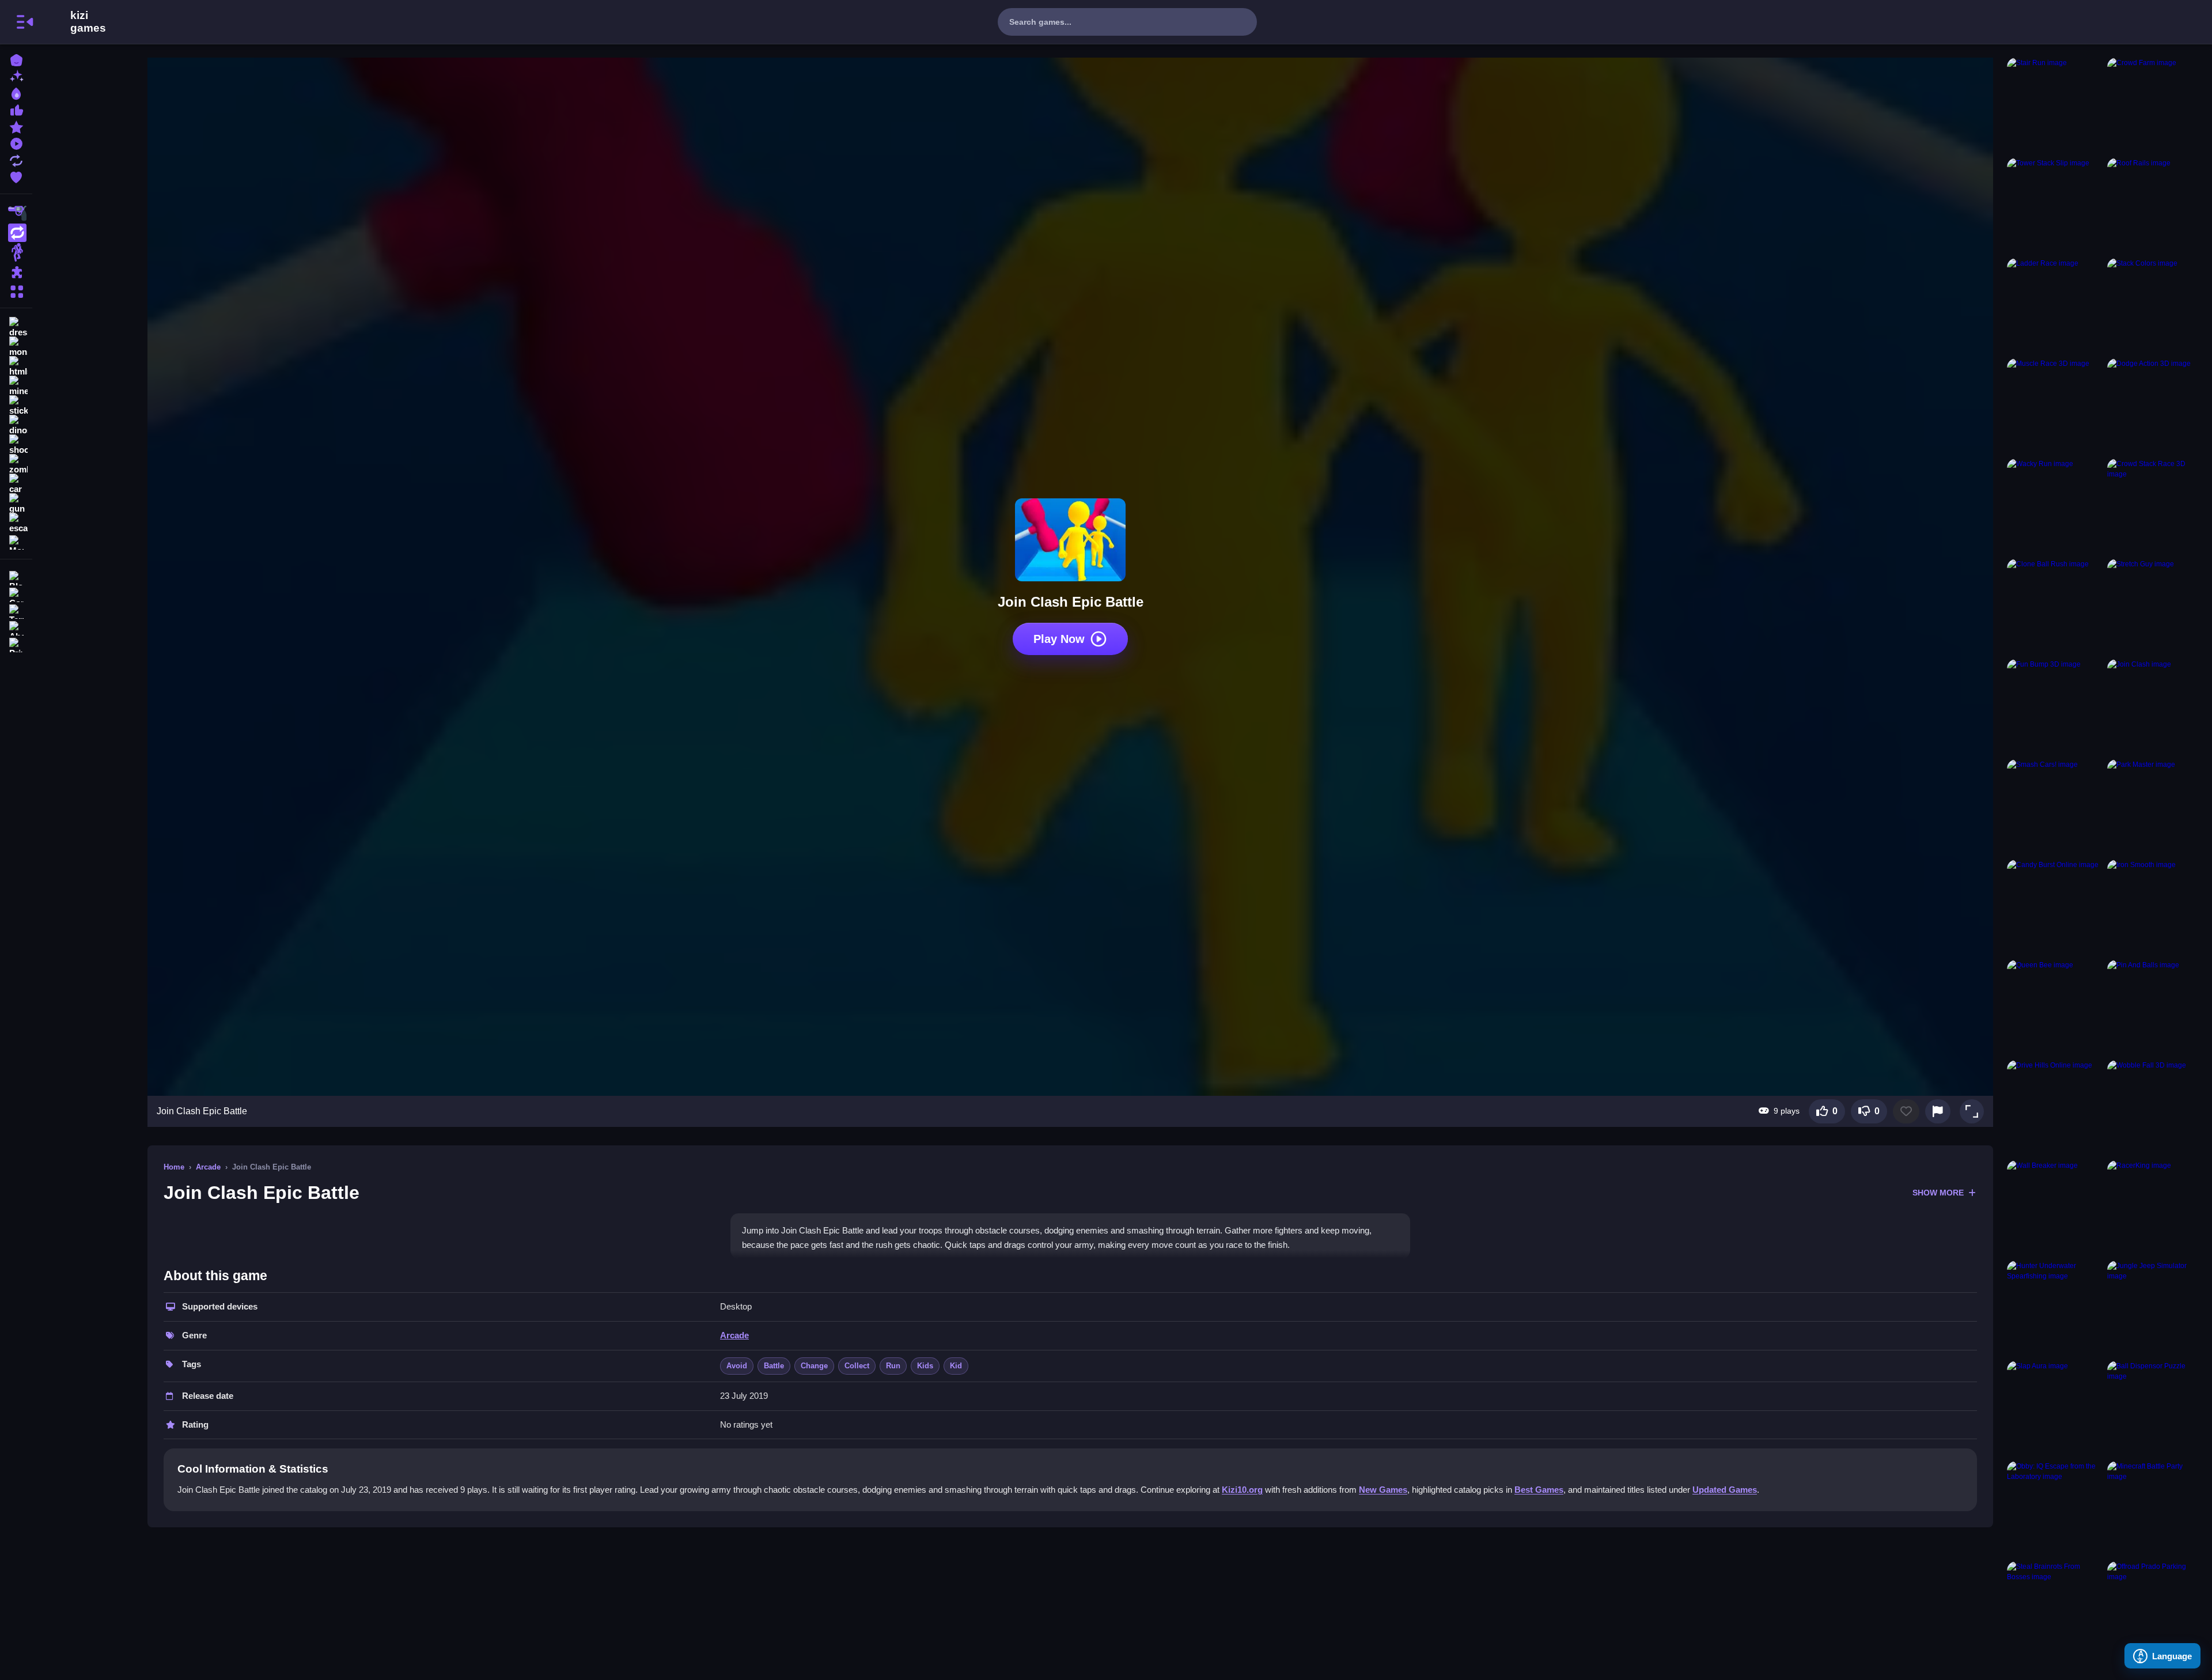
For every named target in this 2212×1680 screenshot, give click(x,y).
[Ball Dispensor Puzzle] (2155, 1409)
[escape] (16, 523)
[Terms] (16, 610)
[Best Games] (16, 92)
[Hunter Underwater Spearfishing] (2055, 1308)
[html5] (16, 366)
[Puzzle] (16, 272)
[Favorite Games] (16, 176)
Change (814, 1366)
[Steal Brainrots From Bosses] (2055, 1609)
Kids (925, 1366)
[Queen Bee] (2055, 1008)
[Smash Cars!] (2055, 807)
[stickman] (16, 406)
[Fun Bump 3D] (2055, 707)
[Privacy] (16, 644)
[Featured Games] (16, 126)
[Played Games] (16, 143)
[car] (16, 484)
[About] (16, 627)
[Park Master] (2155, 807)
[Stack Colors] (2155, 306)
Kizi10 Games (88, 22)
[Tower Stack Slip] (2055, 206)
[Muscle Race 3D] (2055, 406)
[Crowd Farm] (2155, 105)
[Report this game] (1938, 1111)
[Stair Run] (2055, 105)
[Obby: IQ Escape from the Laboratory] (2055, 1509)
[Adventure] (16, 252)
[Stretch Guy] (2155, 607)
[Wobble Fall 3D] (2155, 1108)
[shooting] (16, 445)
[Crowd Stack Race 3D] (2155, 506)
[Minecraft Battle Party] (2155, 1509)
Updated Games (1725, 1490)
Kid (956, 1366)
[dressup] (16, 327)
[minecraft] (16, 386)
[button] (1972, 1111)
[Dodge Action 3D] (2155, 406)
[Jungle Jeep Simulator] (2155, 1308)
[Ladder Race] (2055, 306)
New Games (1383, 1490)
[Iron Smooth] (2155, 907)
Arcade (208, 1167)
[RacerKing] (2155, 1208)
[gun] (16, 504)
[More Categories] (16, 290)
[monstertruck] (16, 347)
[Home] (16, 59)
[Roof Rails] (2155, 206)
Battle (774, 1366)
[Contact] (16, 594)
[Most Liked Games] (16, 109)
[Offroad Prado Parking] (2155, 1609)
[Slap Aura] (2055, 1409)
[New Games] (16, 76)
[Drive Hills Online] (2055, 1108)
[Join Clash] (2155, 707)
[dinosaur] (16, 425)
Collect (857, 1366)
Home (174, 1167)
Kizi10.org (1242, 1490)
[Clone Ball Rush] (2055, 607)
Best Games (1539, 1490)
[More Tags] (16, 541)
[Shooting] (16, 213)
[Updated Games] (16, 159)
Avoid (737, 1366)
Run (893, 1366)
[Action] (16, 233)
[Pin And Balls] (2155, 1008)
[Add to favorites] (1906, 1111)
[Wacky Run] (2055, 506)
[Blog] (16, 577)
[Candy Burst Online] (2055, 907)
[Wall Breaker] (2055, 1208)
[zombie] (16, 464)
